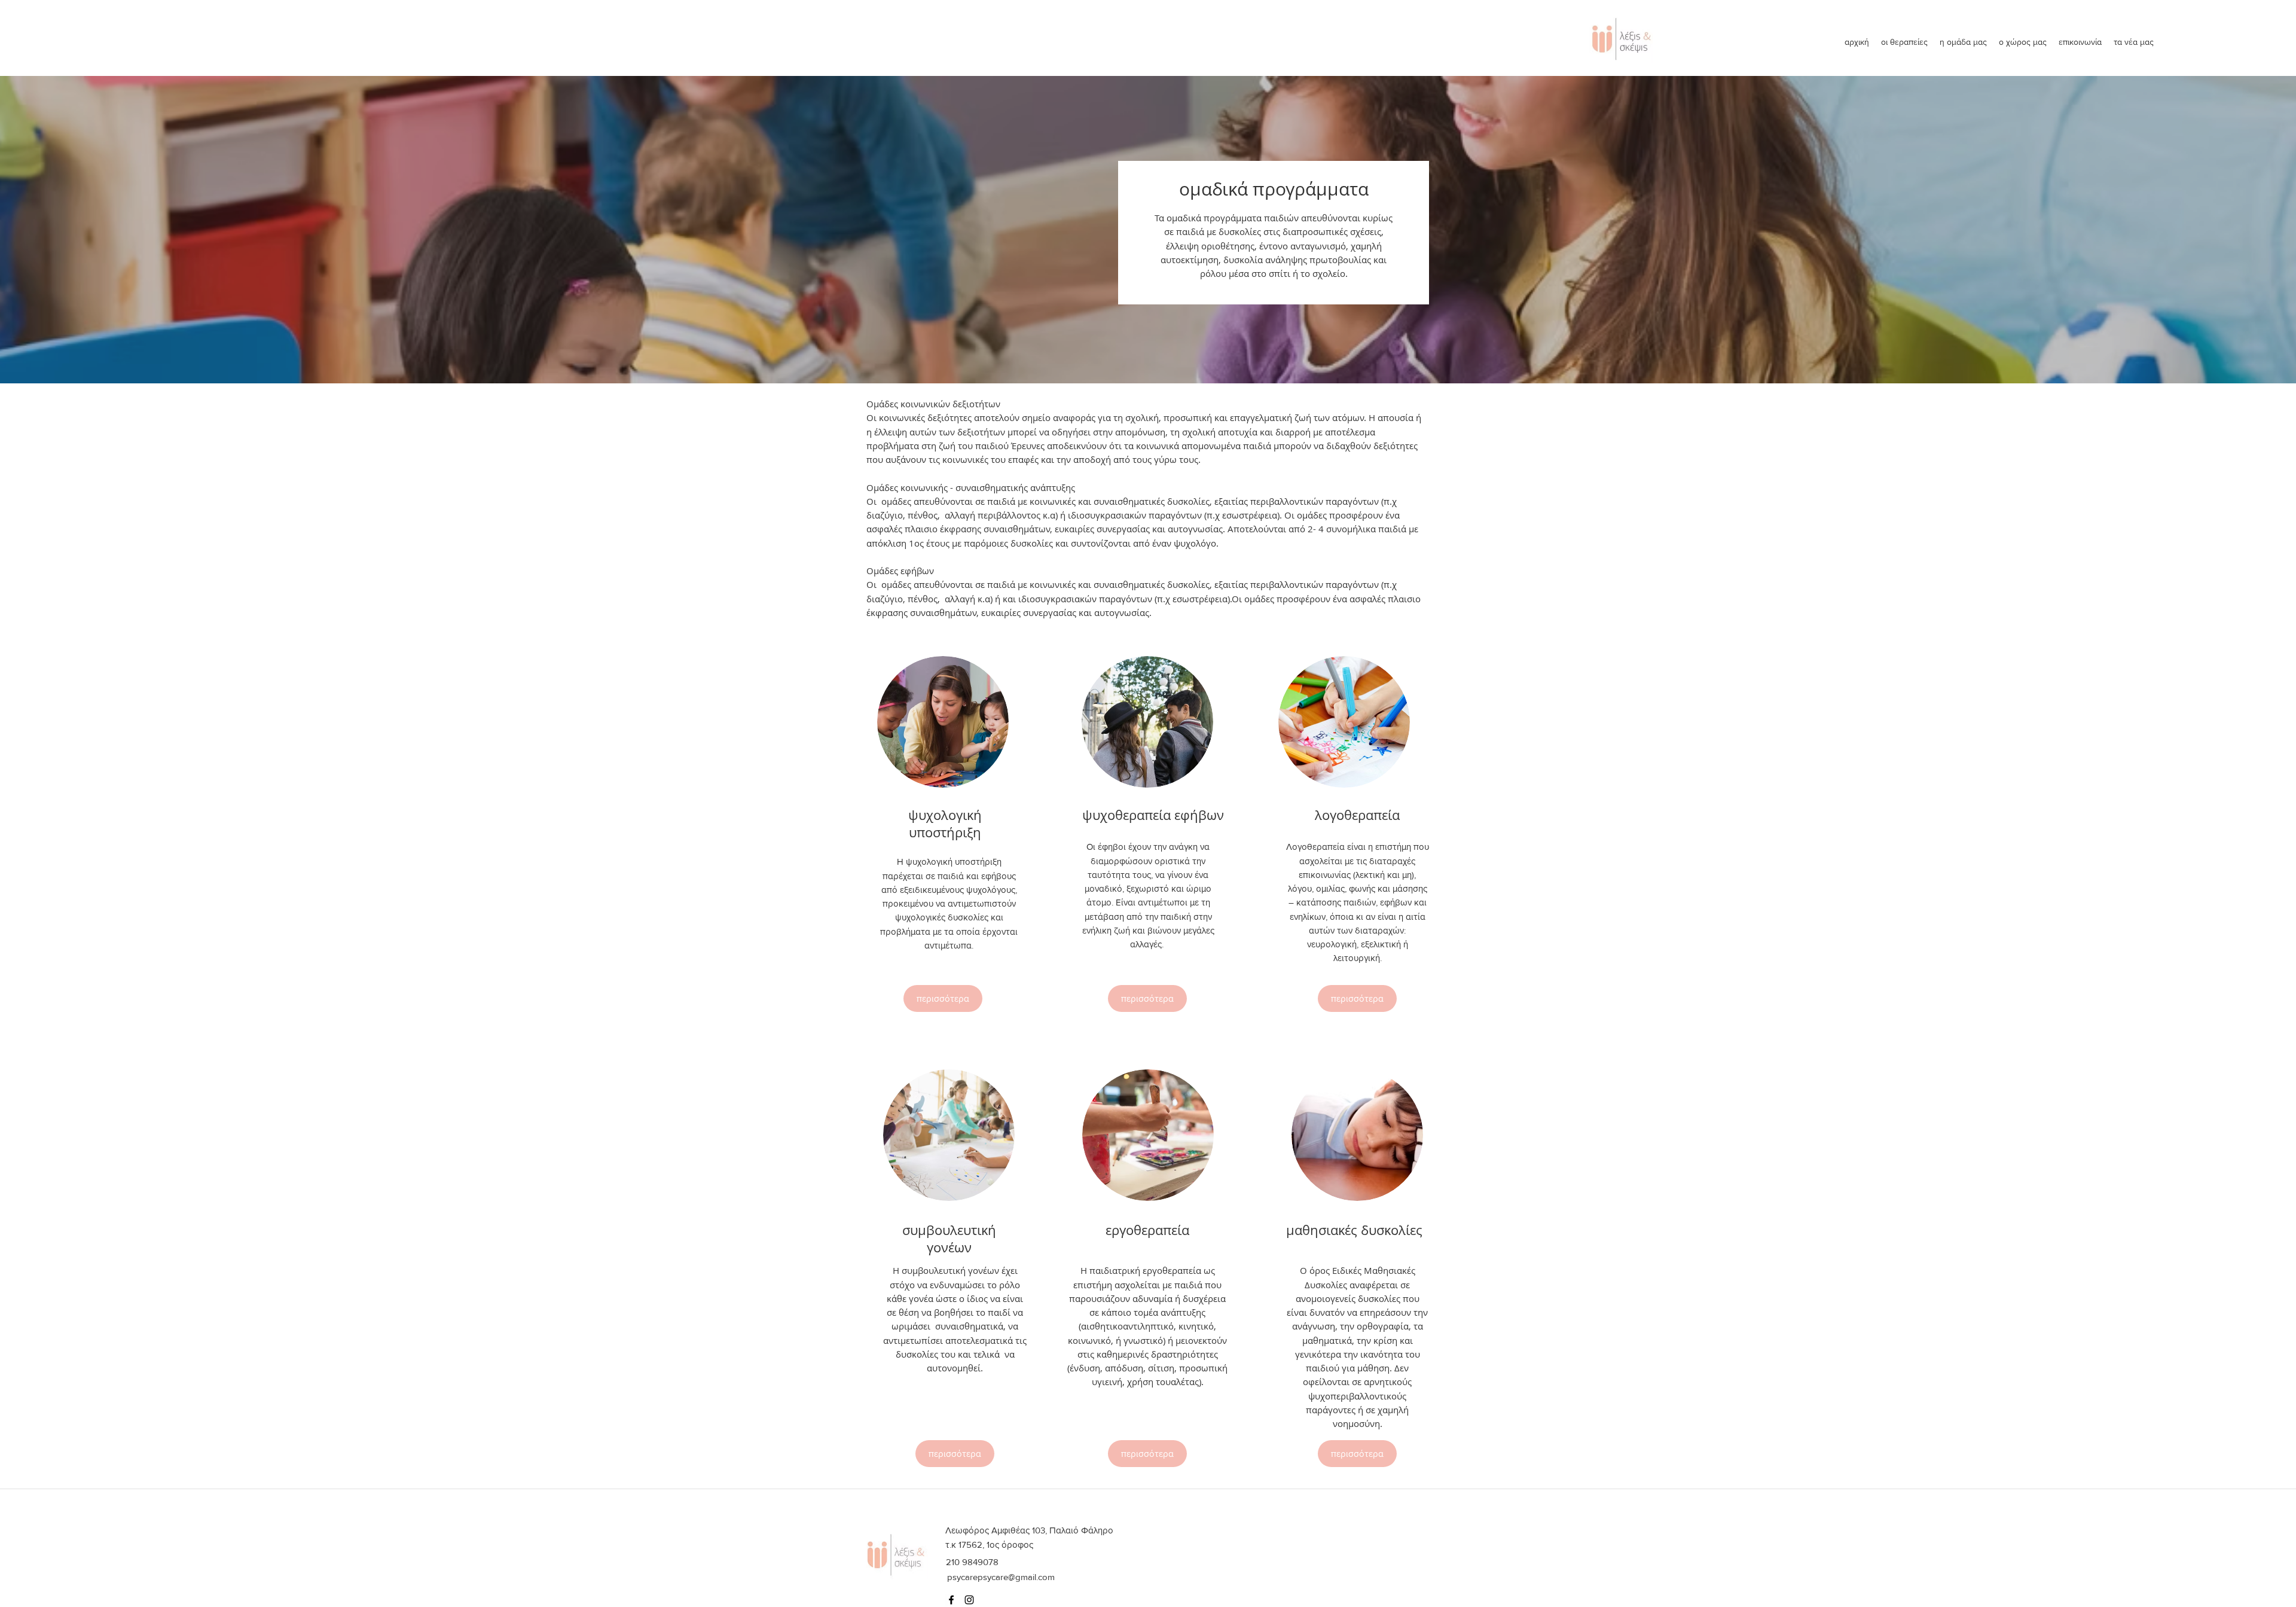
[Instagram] (969, 1600)
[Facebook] (951, 1600)
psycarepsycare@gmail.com (1001, 1577)
